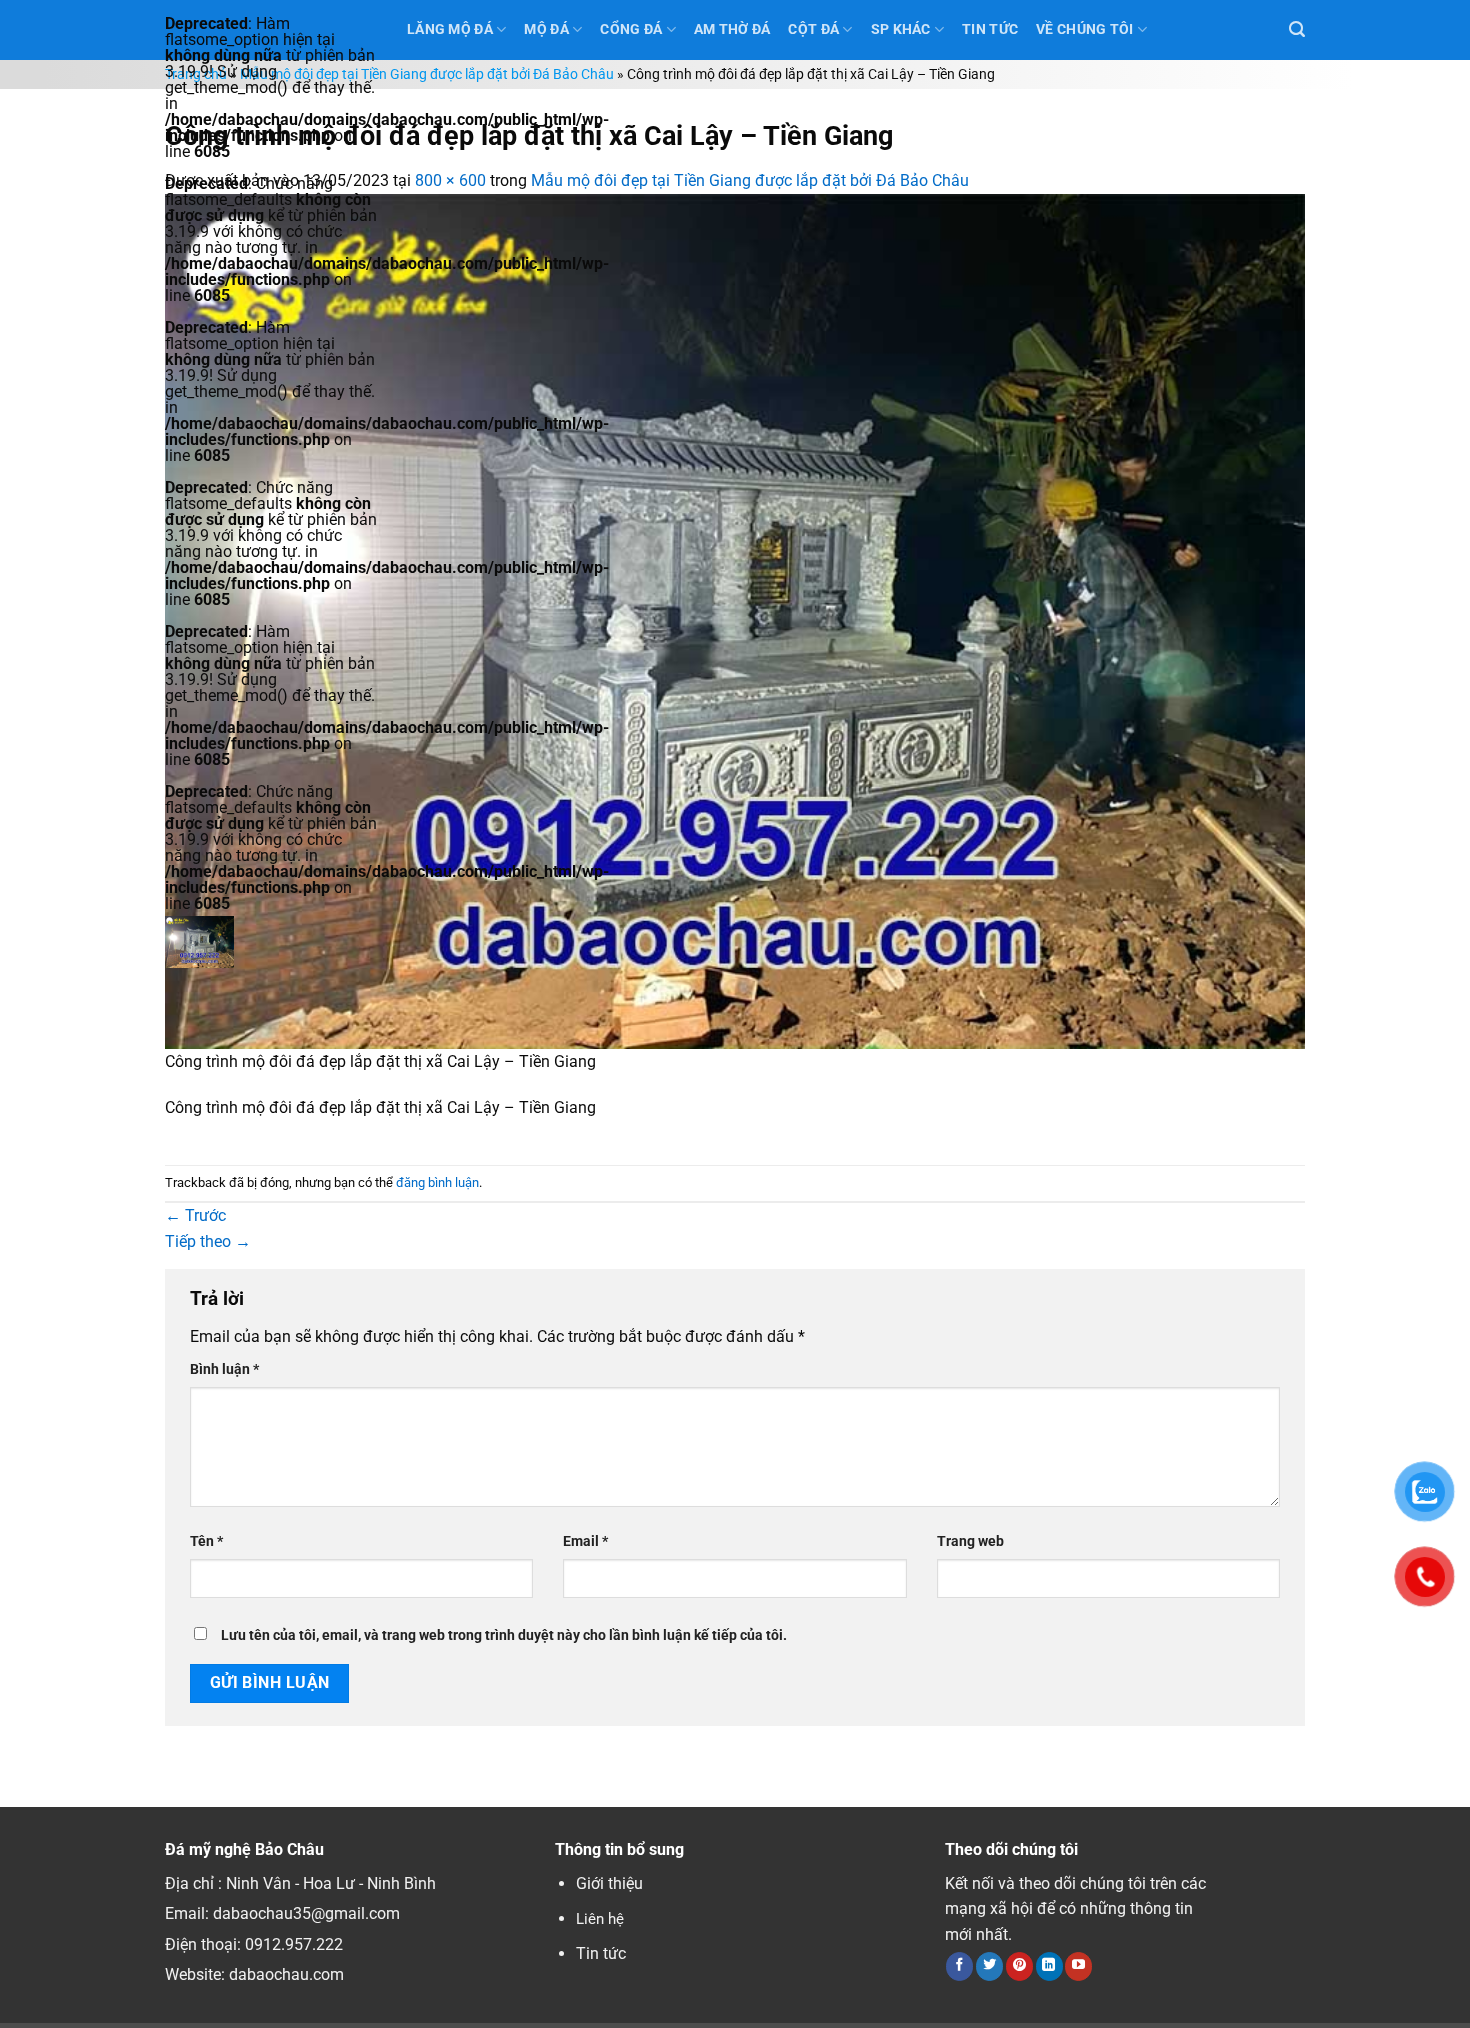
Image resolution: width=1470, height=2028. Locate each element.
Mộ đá (546, 29)
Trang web (970, 1541)
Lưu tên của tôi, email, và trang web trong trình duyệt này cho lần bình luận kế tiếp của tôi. (504, 1635)
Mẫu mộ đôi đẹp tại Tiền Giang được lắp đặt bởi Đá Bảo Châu (427, 74)
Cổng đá (631, 29)
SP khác (901, 29)
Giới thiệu (609, 1883)
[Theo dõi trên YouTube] (1078, 1966)
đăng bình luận (437, 1182)
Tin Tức (990, 29)
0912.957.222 (294, 1944)
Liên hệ (600, 1919)
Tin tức (601, 1953)
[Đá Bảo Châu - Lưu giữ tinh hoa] (271, 942)
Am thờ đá (732, 29)
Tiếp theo (208, 1241)
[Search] (1297, 29)
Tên (206, 1541)
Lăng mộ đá (450, 29)
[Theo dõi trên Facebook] (959, 1966)
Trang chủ (196, 74)
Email (585, 1541)
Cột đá (813, 29)
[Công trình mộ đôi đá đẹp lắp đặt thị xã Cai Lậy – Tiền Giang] (735, 619)
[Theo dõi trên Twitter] (989, 1966)
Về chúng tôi (1084, 29)
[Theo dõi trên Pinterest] (1019, 1966)
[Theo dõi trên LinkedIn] (1049, 1966)
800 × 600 (450, 180)
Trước (195, 1215)
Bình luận (224, 1369)
